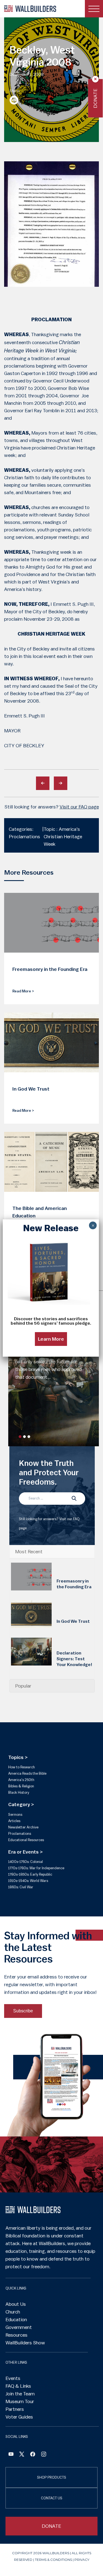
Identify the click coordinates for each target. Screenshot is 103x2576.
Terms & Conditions (53, 2560)
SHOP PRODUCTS (52, 2477)
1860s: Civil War (21, 1887)
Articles (14, 1821)
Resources (16, 2335)
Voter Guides (19, 2417)
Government (19, 2327)
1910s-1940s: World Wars (28, 1881)
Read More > (23, 991)
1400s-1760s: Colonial (26, 1862)
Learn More (51, 1339)
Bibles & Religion (21, 1786)
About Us (16, 2304)
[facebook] (33, 2455)
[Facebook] (11, 2455)
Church (13, 2312)
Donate (95, 98)
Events (13, 2378)
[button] (20, 1437)
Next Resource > (61, 783)
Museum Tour (20, 2401)
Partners (15, 2409)
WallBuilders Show (25, 2343)
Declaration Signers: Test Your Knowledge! (74, 1659)
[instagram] (44, 2455)
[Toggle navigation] (94, 9)
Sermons (15, 1815)
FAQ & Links (18, 2386)
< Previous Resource (43, 783)
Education (16, 2320)
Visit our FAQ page (79, 807)
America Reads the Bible (27, 1773)
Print (14, 100)
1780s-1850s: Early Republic (30, 1874)
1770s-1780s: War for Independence (36, 1868)
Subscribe (23, 2011)
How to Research (22, 1767)
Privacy (82, 2560)
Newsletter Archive (23, 1827)
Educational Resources (26, 1840)
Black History (19, 1792)
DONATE (51, 2526)
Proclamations (20, 1834)
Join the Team (20, 2394)
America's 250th (21, 1780)
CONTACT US (52, 2498)
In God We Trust (73, 1621)
